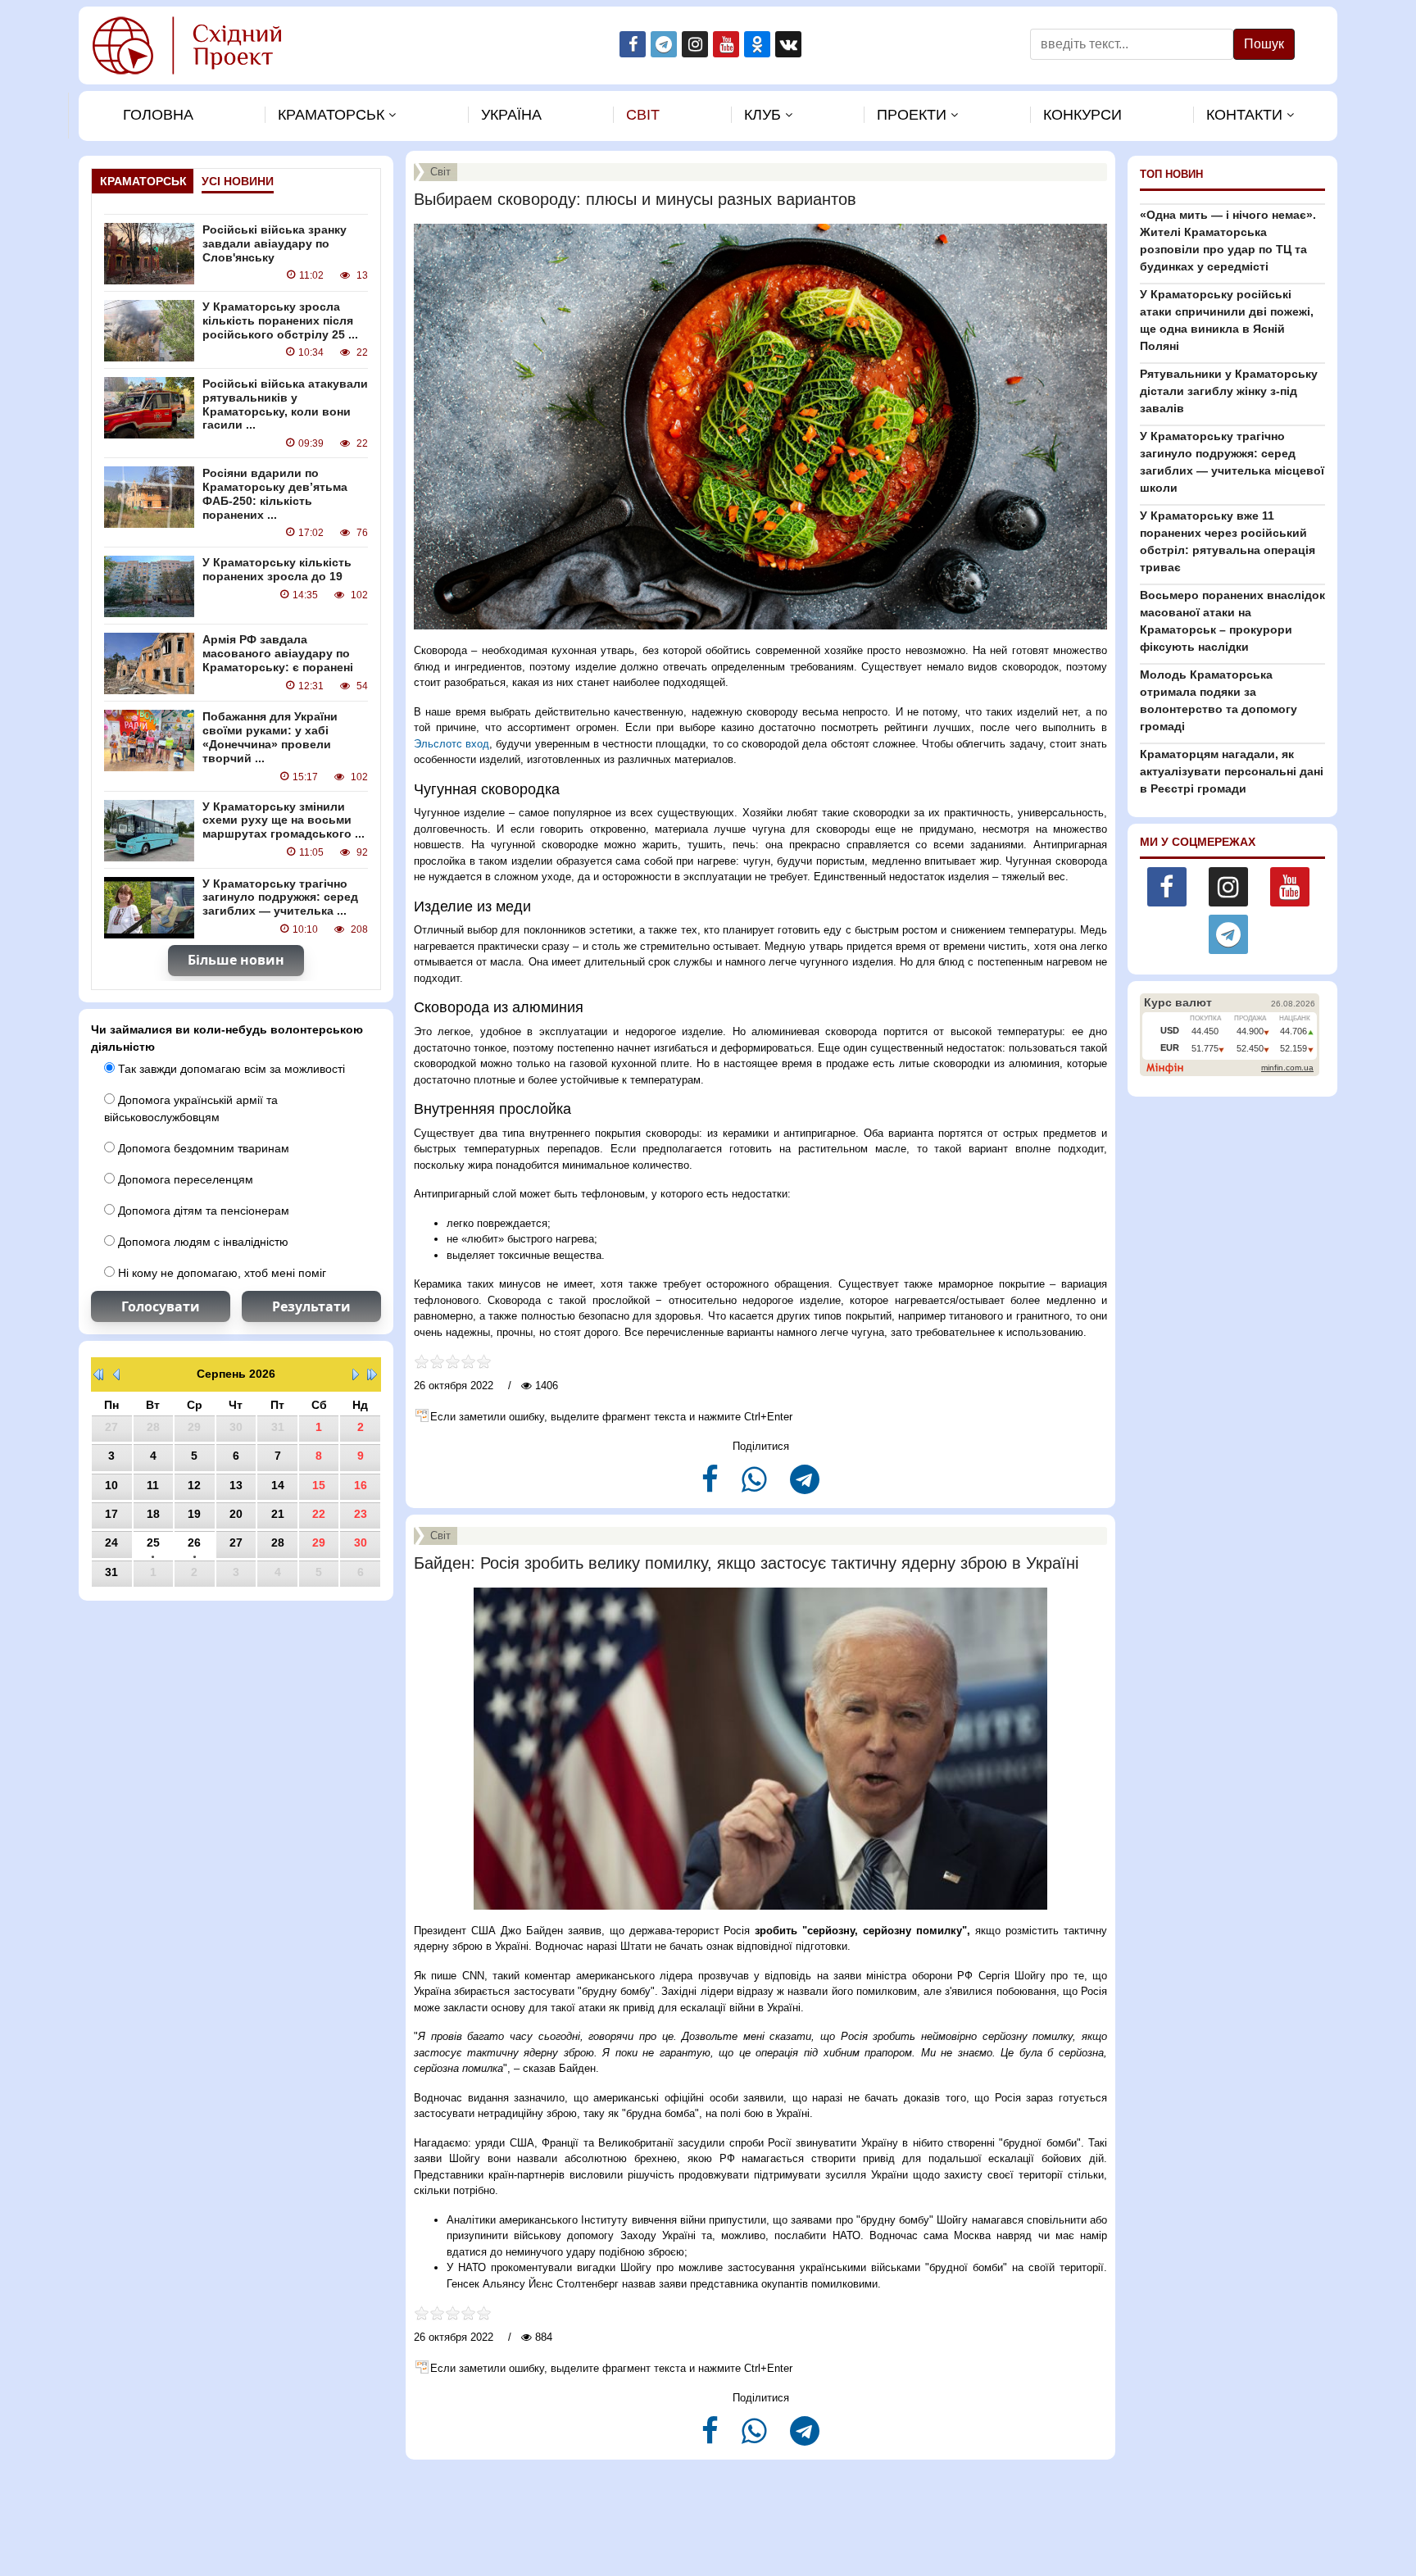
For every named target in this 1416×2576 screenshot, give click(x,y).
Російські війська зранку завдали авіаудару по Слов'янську (275, 243)
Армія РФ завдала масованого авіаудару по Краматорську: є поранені (278, 653)
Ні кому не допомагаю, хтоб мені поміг (220, 1273)
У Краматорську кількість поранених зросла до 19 (277, 569)
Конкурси (1082, 115)
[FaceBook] (712, 1486)
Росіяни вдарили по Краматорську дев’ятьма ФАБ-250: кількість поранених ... (275, 493)
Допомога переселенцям (184, 1179)
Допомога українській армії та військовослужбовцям (191, 1109)
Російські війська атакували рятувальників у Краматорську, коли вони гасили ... (285, 404)
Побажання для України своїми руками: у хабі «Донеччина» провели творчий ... (270, 737)
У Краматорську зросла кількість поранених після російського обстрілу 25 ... (280, 320)
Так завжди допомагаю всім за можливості (230, 1069)
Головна (158, 115)
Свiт (643, 115)
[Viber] (756, 1486)
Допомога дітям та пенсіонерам (202, 1211)
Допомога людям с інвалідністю (202, 1242)
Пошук (1264, 44)
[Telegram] (805, 1486)
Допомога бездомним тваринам (202, 1148)
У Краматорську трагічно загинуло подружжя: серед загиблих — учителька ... (280, 897)
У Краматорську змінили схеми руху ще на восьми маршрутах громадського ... (284, 820)
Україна (511, 115)
